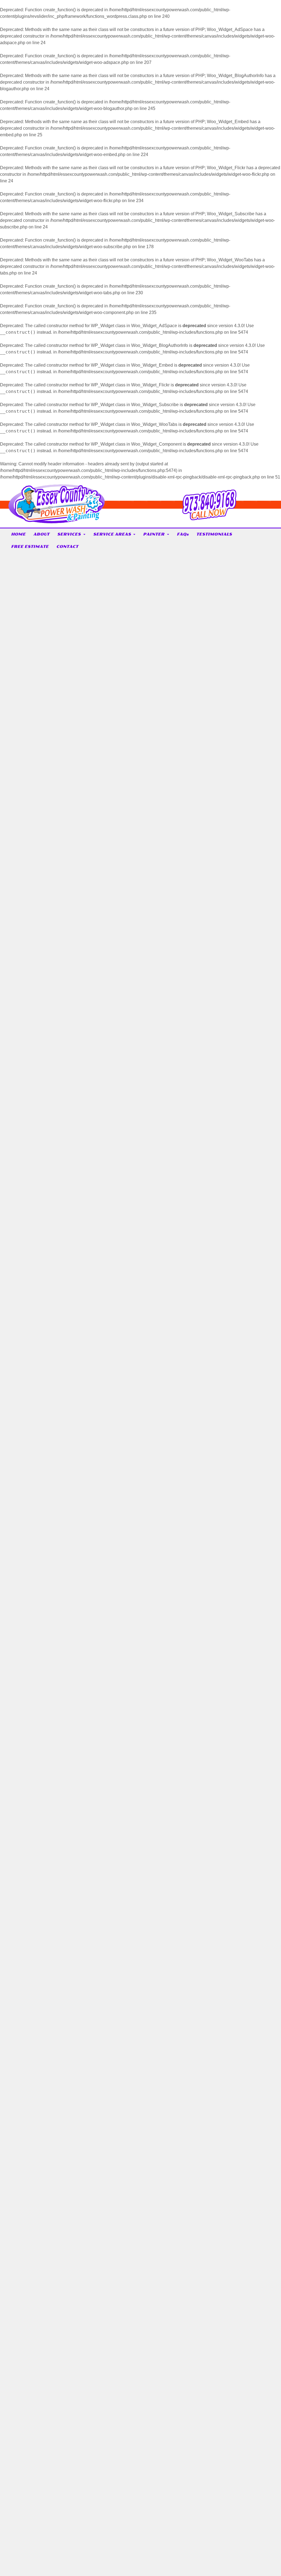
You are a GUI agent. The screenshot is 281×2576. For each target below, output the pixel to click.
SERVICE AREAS (112, 534)
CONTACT (67, 547)
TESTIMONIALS (214, 534)
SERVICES (69, 534)
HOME (18, 534)
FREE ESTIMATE (30, 547)
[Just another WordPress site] (57, 521)
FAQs (183, 534)
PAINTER (154, 534)
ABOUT (41, 534)
